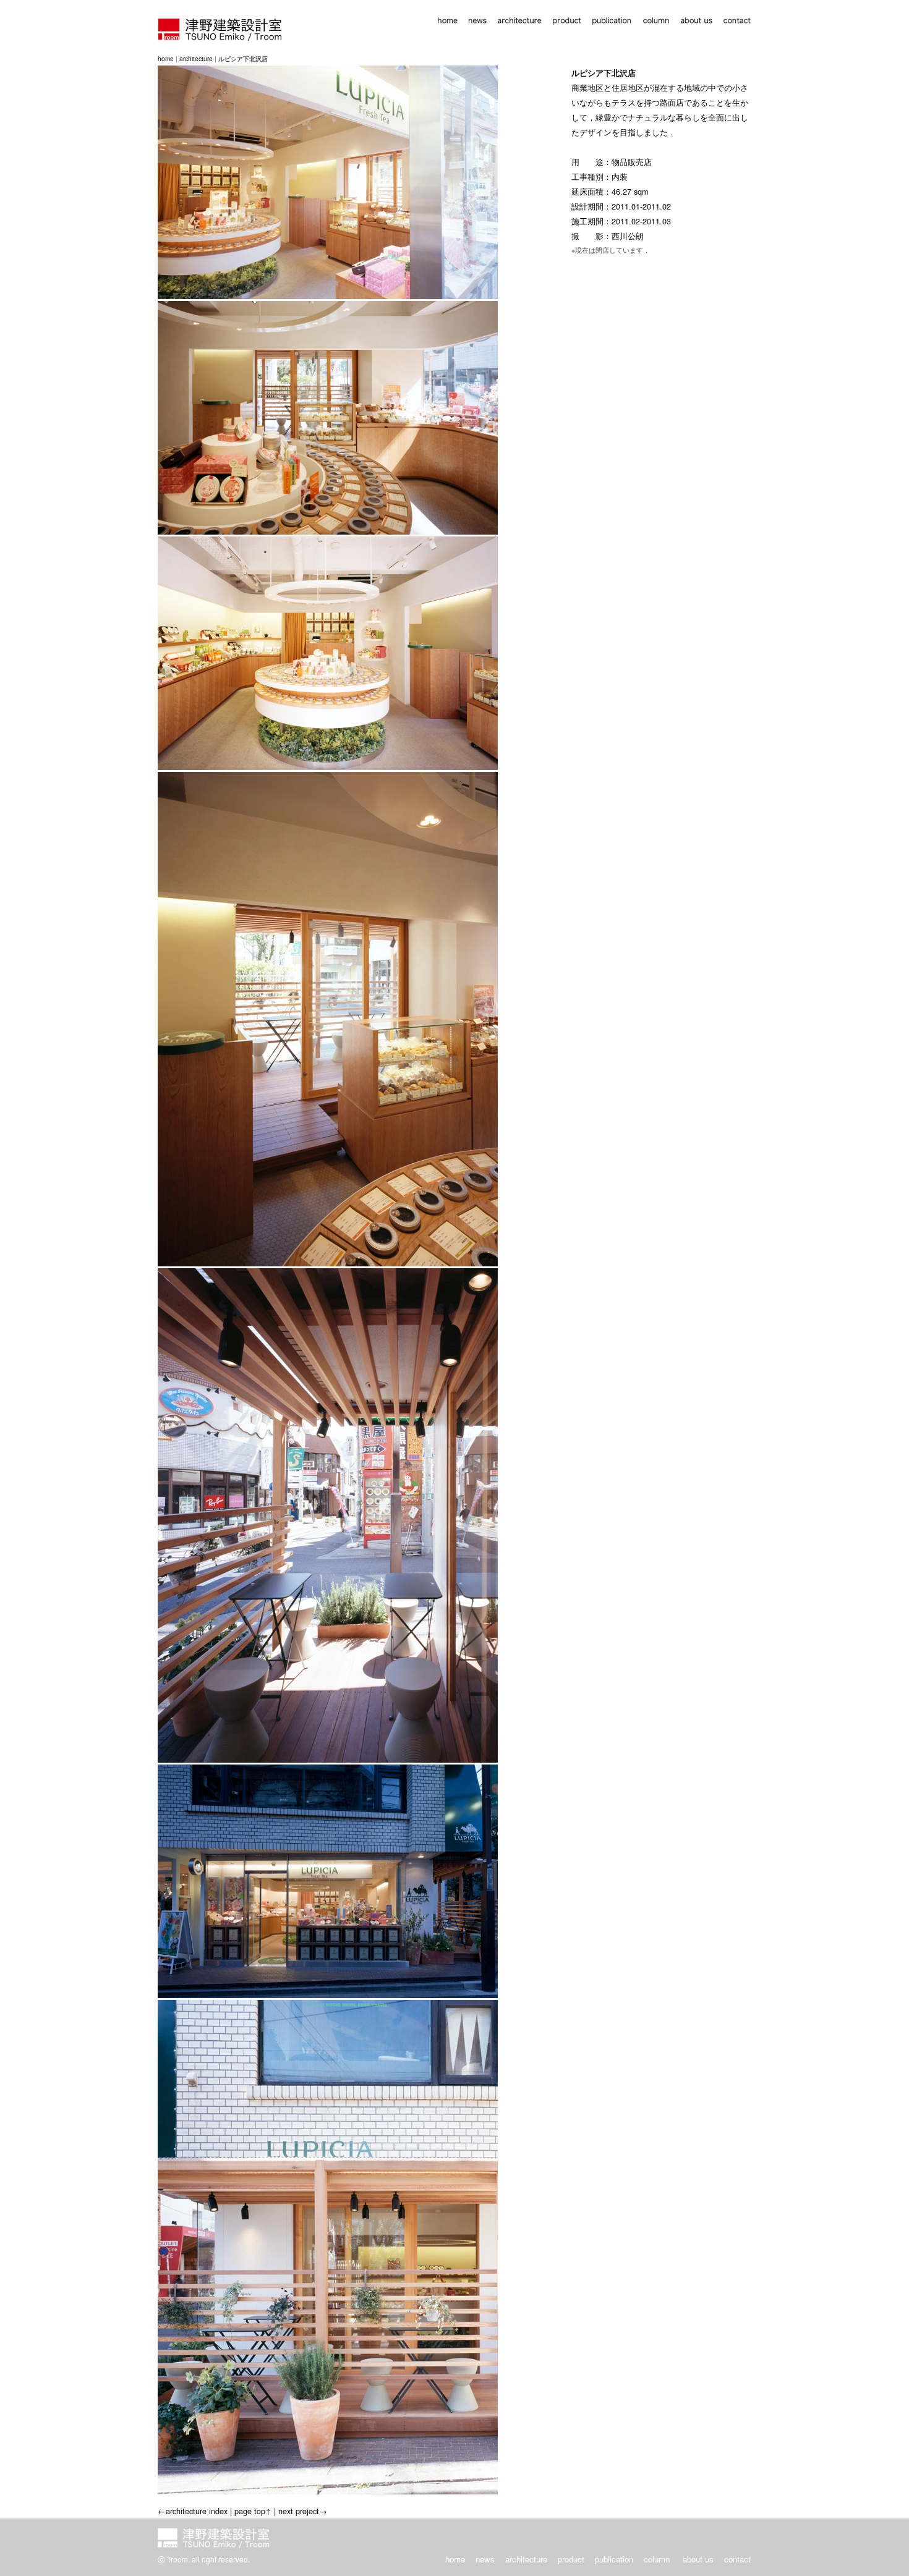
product (571, 2559)
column (657, 2559)
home (166, 58)
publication (614, 2559)
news (485, 2559)
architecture (196, 58)
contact (737, 2559)
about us (698, 2559)
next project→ (303, 2511)
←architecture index (193, 2511)
